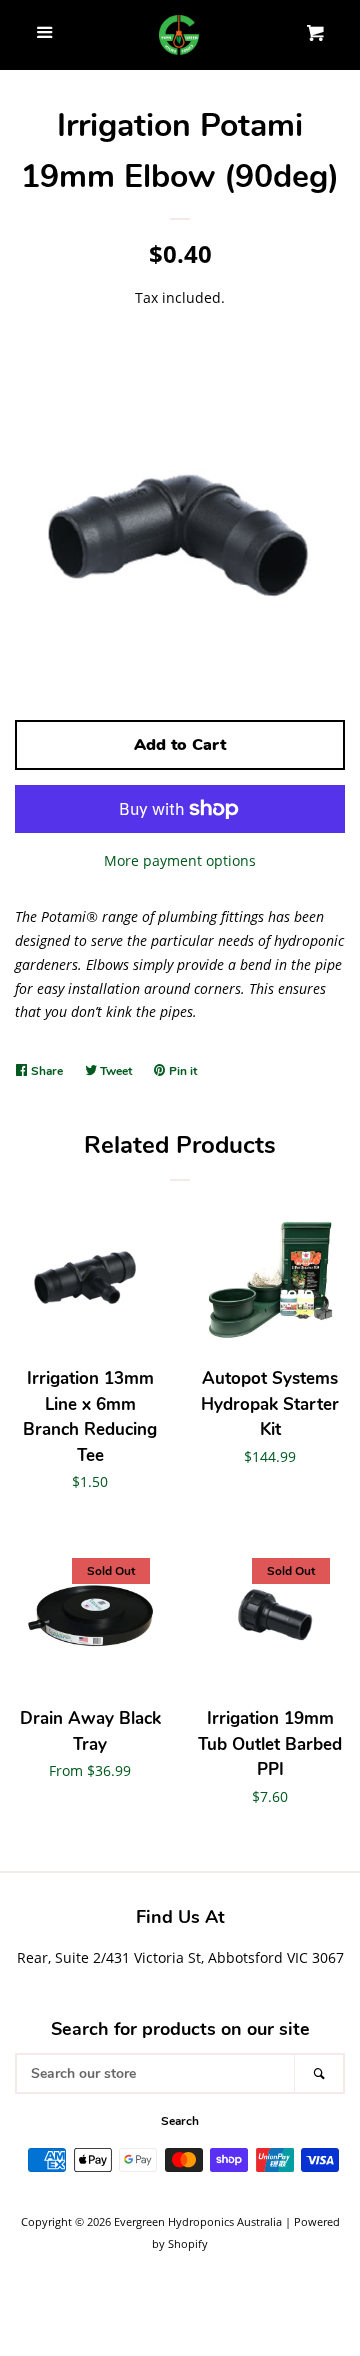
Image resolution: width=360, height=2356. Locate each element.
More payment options (180, 860)
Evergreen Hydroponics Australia (198, 2221)
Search (180, 2121)
